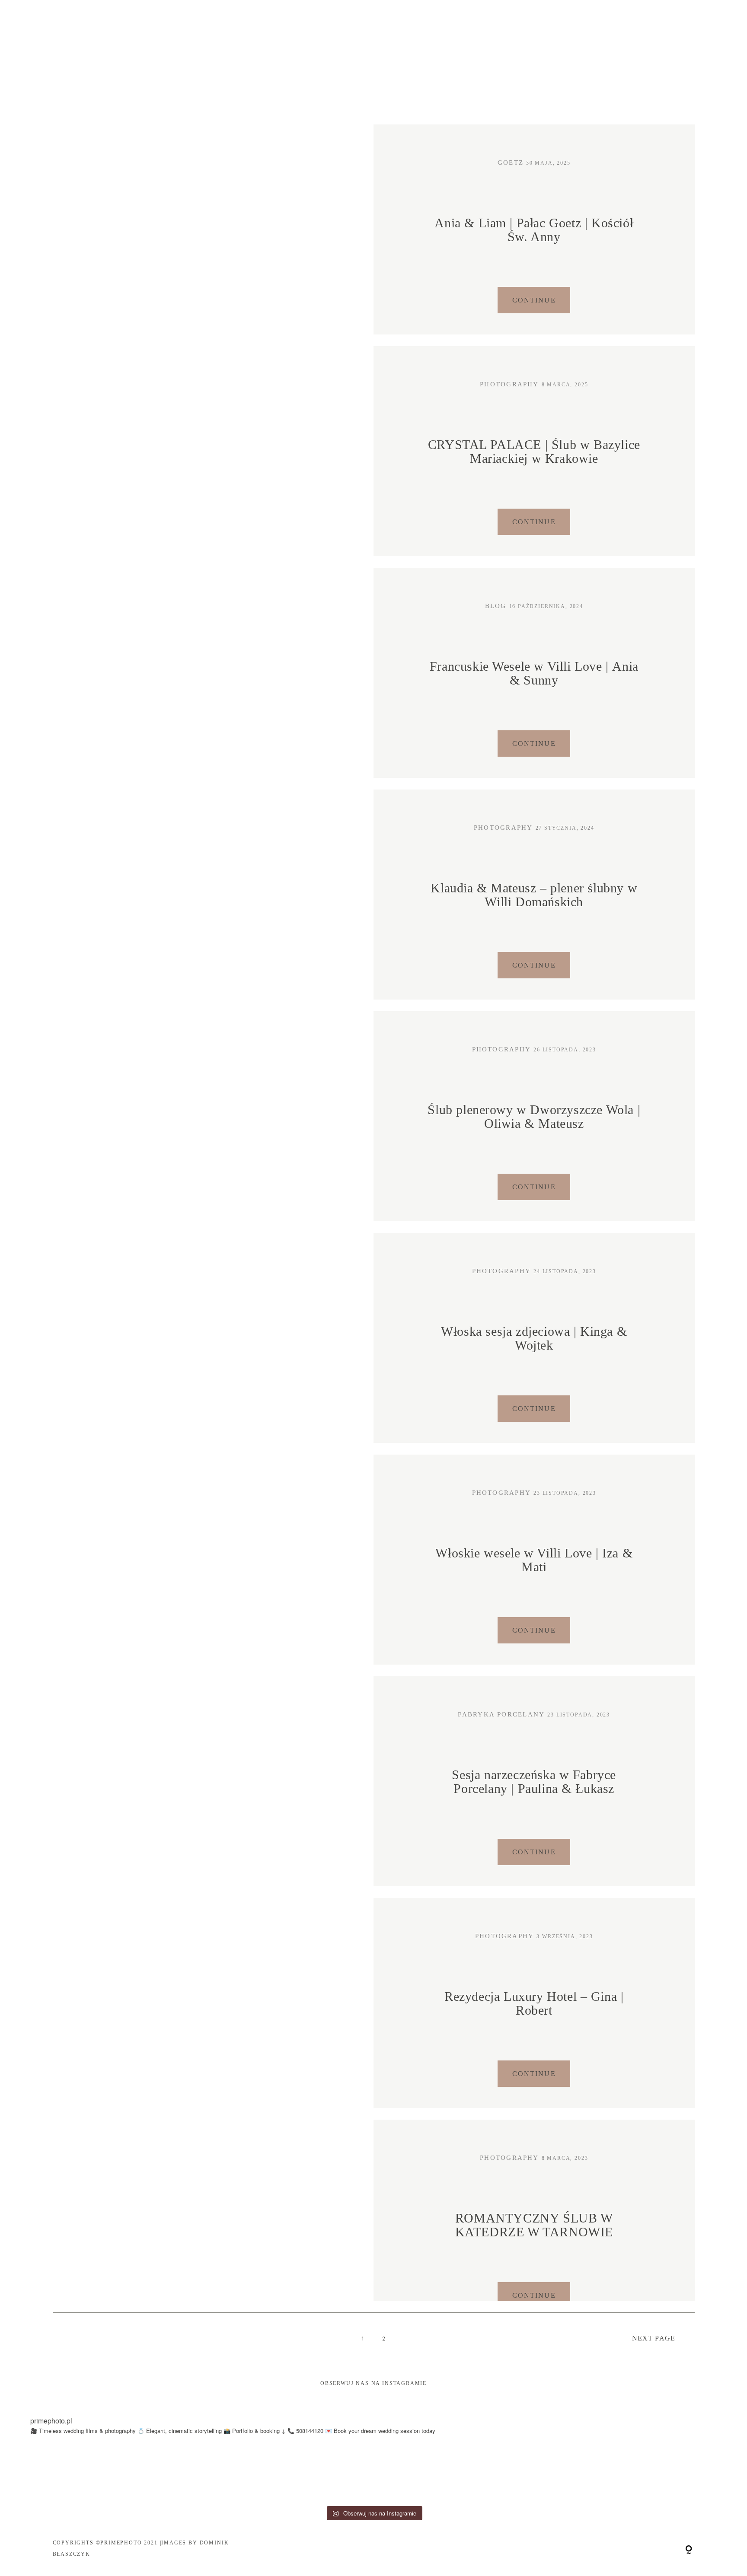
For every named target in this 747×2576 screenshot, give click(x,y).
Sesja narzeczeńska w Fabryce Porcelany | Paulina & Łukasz (534, 1782)
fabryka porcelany (501, 1714)
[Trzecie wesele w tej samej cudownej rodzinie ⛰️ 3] (514, 2473)
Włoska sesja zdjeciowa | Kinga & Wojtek (534, 1339)
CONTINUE (534, 300)
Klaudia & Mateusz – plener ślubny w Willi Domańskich (534, 895)
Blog (496, 606)
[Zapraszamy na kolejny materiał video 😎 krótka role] (140, 2473)
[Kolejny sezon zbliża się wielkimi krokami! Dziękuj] (327, 2473)
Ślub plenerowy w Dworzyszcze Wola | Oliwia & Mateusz (534, 1117)
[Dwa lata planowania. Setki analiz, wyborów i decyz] (701, 2473)
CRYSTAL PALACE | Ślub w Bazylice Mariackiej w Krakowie (534, 452)
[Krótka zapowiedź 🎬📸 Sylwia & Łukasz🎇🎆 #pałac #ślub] (46, 2473)
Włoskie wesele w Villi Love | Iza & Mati (534, 1560)
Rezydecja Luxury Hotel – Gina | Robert (534, 2004)
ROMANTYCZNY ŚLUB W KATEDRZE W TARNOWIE (534, 2225)
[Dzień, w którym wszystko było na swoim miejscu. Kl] (607, 2473)
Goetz (511, 162)
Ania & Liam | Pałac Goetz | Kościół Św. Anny (534, 230)
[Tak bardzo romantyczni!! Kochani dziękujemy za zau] (233, 2473)
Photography (509, 384)
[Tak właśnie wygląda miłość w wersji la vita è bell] (420, 2473)
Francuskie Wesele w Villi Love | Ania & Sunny (534, 673)
